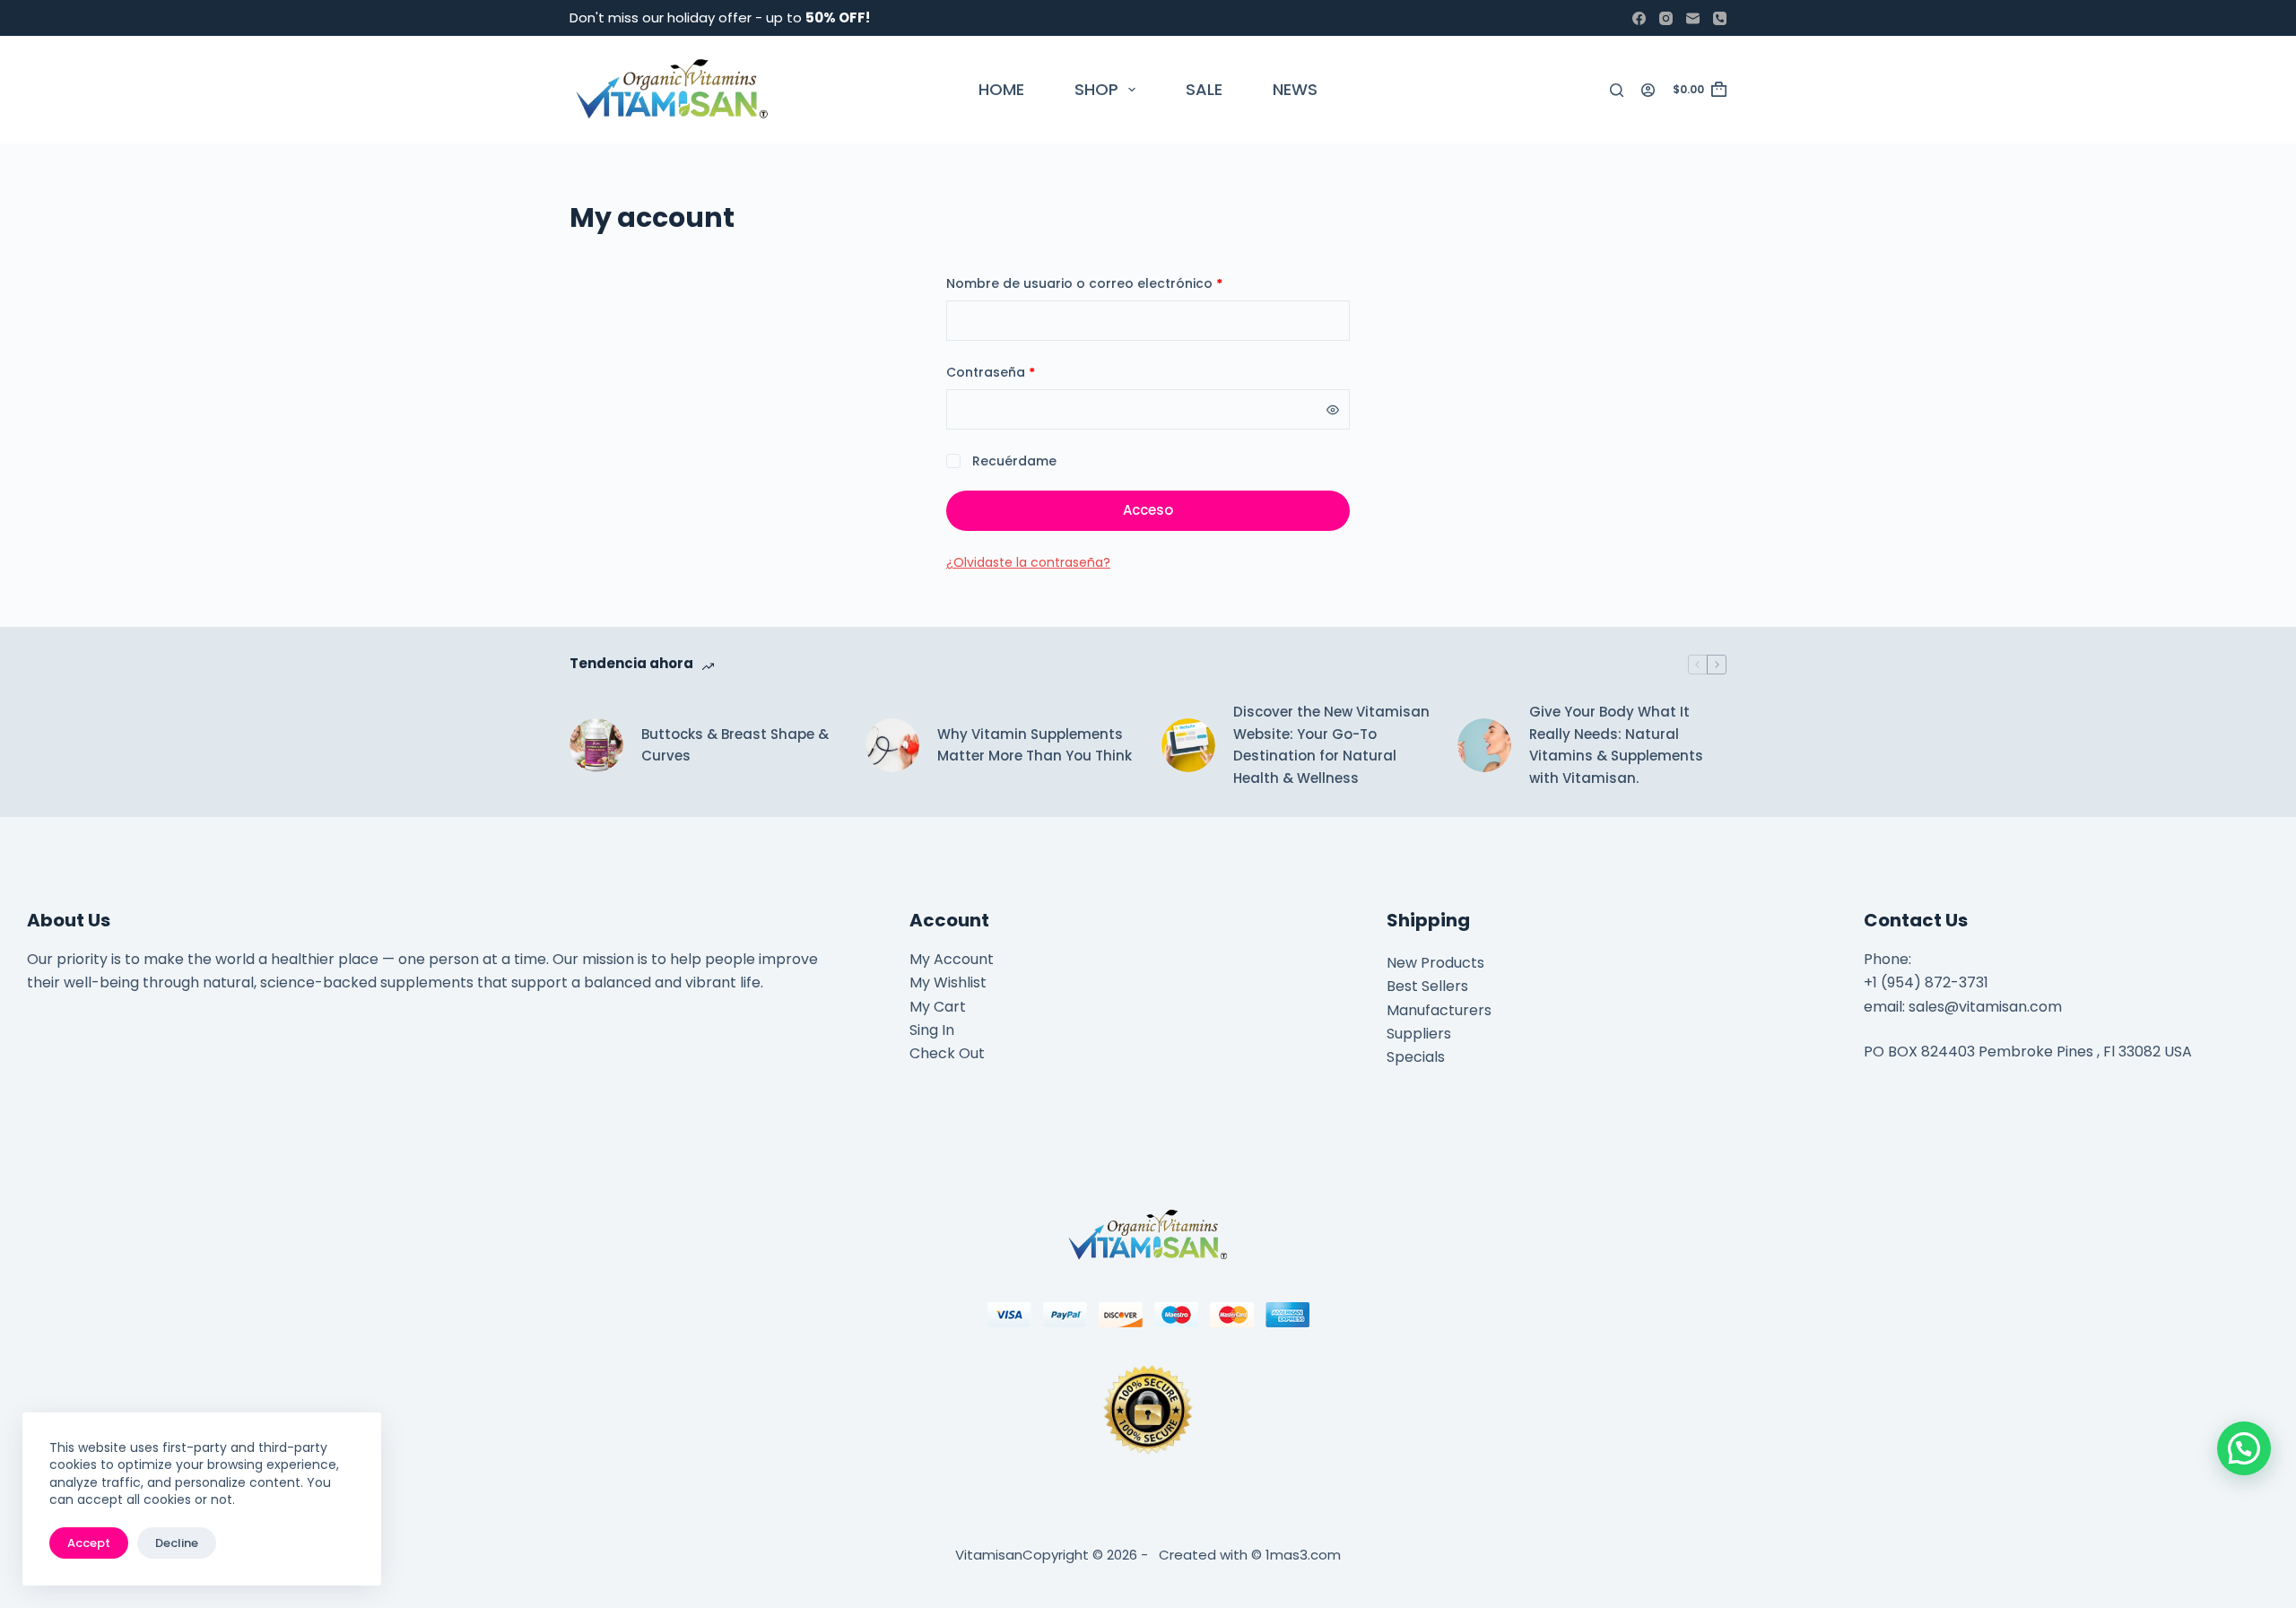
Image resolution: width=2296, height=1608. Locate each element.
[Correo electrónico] (1693, 18)
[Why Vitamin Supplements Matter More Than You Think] (892, 745)
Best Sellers (1427, 986)
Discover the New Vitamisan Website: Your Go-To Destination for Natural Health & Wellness (1331, 745)
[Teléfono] (1720, 18)
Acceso (1148, 510)
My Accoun (948, 959)
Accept (89, 1543)
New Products (1435, 963)
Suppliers (1419, 1034)
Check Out (947, 1053)
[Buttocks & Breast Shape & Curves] (596, 745)
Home (1001, 89)
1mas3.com (1303, 1555)
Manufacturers (1439, 1010)
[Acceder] (1648, 90)
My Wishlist (948, 982)
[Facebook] (1639, 18)
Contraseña (1028, 372)
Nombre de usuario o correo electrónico (1122, 283)
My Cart (938, 1007)
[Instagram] (1666, 18)
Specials (1416, 1057)
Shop (1096, 89)
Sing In (932, 1030)
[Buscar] (1617, 90)
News (1295, 89)
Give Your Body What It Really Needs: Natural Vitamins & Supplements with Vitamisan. (1616, 745)
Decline (177, 1543)
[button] (2244, 1448)
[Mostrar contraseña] (1333, 410)
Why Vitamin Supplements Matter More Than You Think (1035, 745)
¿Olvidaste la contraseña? (1028, 562)
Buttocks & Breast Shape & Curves (735, 745)
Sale (1204, 89)
